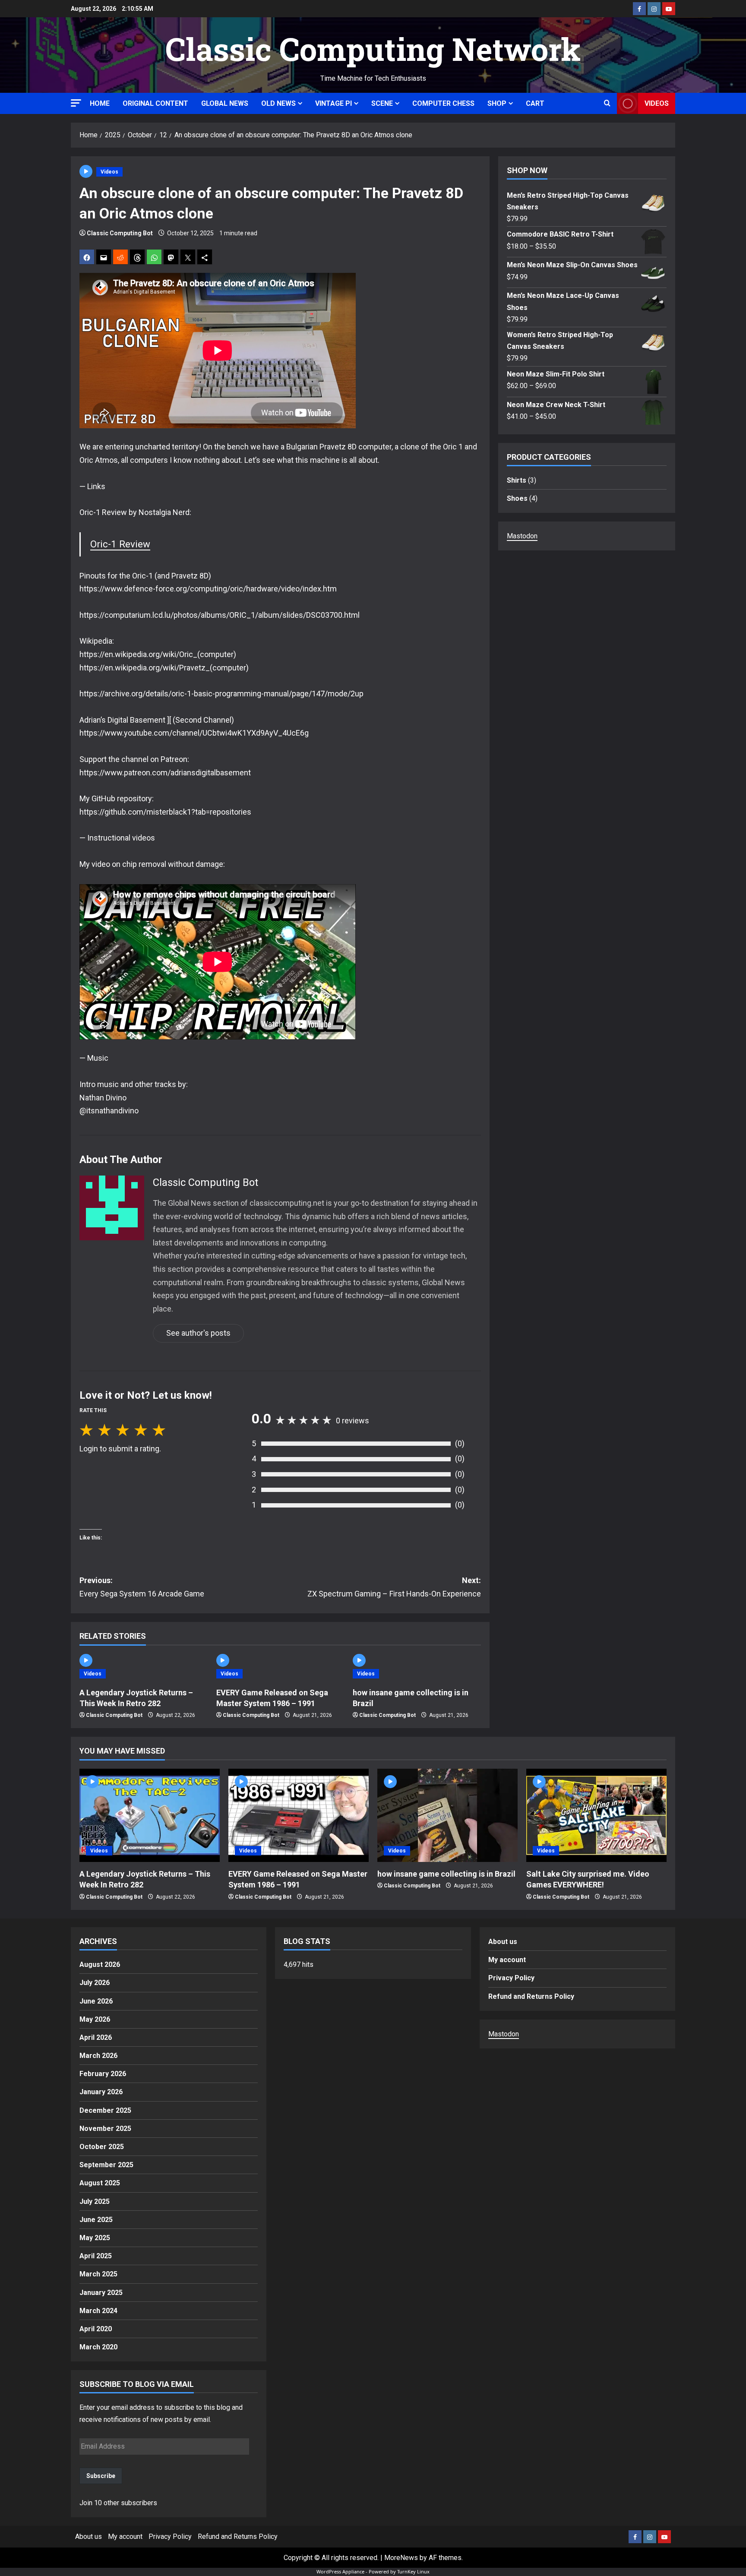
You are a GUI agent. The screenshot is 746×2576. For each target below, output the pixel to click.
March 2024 (98, 2311)
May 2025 (95, 2238)
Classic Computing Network (373, 49)
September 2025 (106, 2165)
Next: (394, 1587)
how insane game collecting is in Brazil (446, 1874)
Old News (278, 103)
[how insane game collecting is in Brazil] (447, 1816)
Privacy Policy (511, 1978)
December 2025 (105, 2110)
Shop (497, 103)
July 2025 (95, 2201)
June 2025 (96, 2220)
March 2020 (98, 2347)
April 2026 (96, 2037)
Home (100, 103)
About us (503, 1942)
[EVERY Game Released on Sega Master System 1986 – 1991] (299, 1816)
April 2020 (96, 2329)
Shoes (517, 498)
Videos (657, 103)
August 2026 (100, 1964)
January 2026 (101, 2092)
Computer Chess (443, 103)
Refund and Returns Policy (531, 1996)
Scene (382, 103)
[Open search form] (607, 104)
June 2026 (96, 2001)
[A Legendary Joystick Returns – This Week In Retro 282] (150, 1816)
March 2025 (98, 2274)
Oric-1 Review (120, 544)
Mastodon (522, 536)
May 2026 (95, 2019)
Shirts (517, 480)
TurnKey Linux (413, 2571)
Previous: (142, 1587)
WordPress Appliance (340, 2571)
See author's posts (198, 1333)
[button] (76, 103)
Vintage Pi (333, 103)
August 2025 (100, 2183)
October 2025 (102, 2147)
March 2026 (98, 2056)
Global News (225, 103)
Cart (535, 103)
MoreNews (401, 2558)
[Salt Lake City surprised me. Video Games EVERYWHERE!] (596, 1816)
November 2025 (105, 2129)
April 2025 (96, 2256)
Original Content (155, 103)
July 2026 (95, 1983)
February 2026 (103, 2074)
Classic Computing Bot (120, 233)
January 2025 (101, 2293)
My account (507, 1960)
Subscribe (101, 2476)
